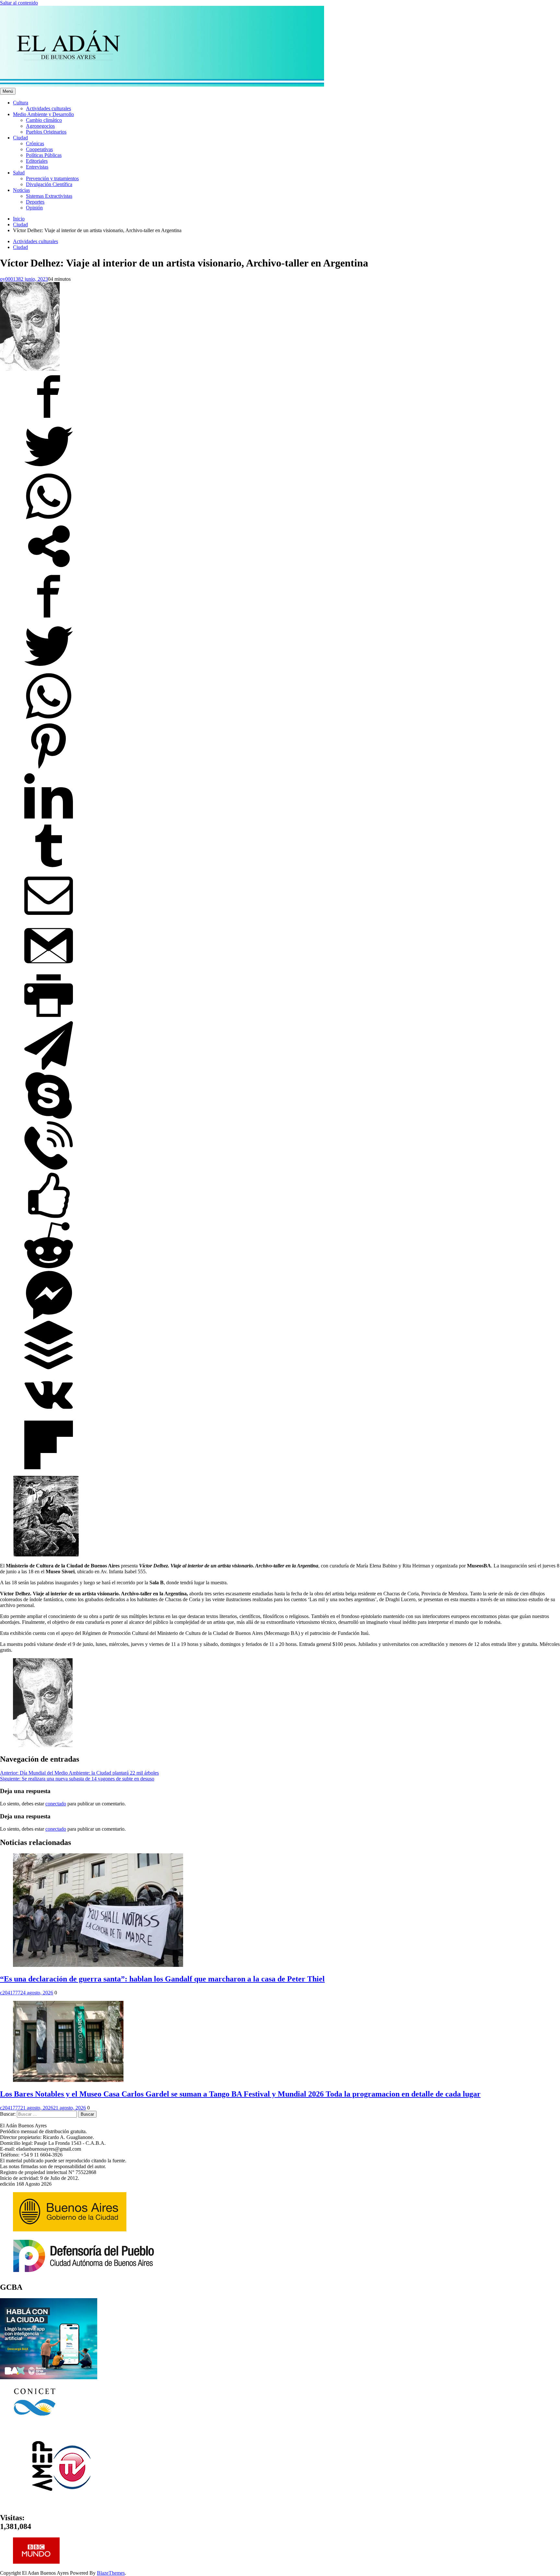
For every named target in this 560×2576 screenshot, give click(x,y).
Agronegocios (40, 126)
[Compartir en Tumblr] (49, 868)
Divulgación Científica (49, 184)
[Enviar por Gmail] (49, 968)
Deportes (35, 202)
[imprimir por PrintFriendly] (49, 1018)
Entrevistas (37, 167)
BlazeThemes (111, 2573)
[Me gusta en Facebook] (49, 1218)
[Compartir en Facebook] (49, 419)
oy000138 (10, 279)
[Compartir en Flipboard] (49, 1467)
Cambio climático (44, 120)
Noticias (21, 190)
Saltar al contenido (19, 3)
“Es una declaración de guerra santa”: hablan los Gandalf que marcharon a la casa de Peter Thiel (162, 1979)
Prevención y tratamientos (52, 178)
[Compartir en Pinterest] (49, 768)
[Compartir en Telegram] (49, 1068)
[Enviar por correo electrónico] (49, 918)
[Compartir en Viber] (49, 1168)
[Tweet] (49, 469)
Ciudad (20, 138)
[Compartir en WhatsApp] (49, 519)
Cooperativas (39, 149)
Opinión (34, 208)
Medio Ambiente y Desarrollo (43, 114)
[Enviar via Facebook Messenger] (49, 1318)
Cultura (21, 103)
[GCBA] (49, 2377)
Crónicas (35, 143)
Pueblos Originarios (46, 132)
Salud (19, 173)
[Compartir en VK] (49, 1418)
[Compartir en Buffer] (49, 1368)
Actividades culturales (48, 108)
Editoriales (37, 161)
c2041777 (10, 1993)
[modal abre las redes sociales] (49, 569)
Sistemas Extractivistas (49, 196)
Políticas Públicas (44, 155)
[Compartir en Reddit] (49, 1268)
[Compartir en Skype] (49, 1118)
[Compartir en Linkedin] (49, 818)
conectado (56, 1804)
